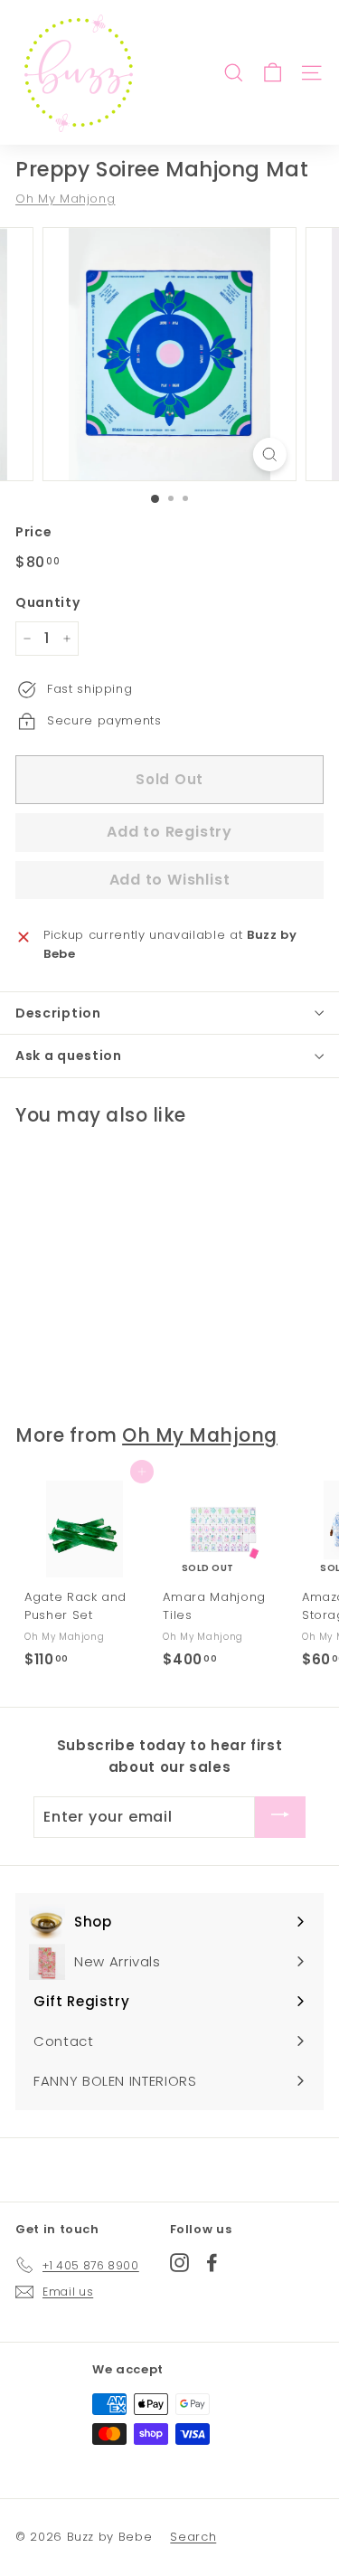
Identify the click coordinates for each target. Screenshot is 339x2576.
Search (193, 2537)
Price (33, 532)
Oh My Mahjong (65, 199)
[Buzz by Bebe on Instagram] (179, 2262)
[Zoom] (270, 455)
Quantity (47, 602)
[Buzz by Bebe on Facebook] (212, 2262)
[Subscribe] (280, 1817)
